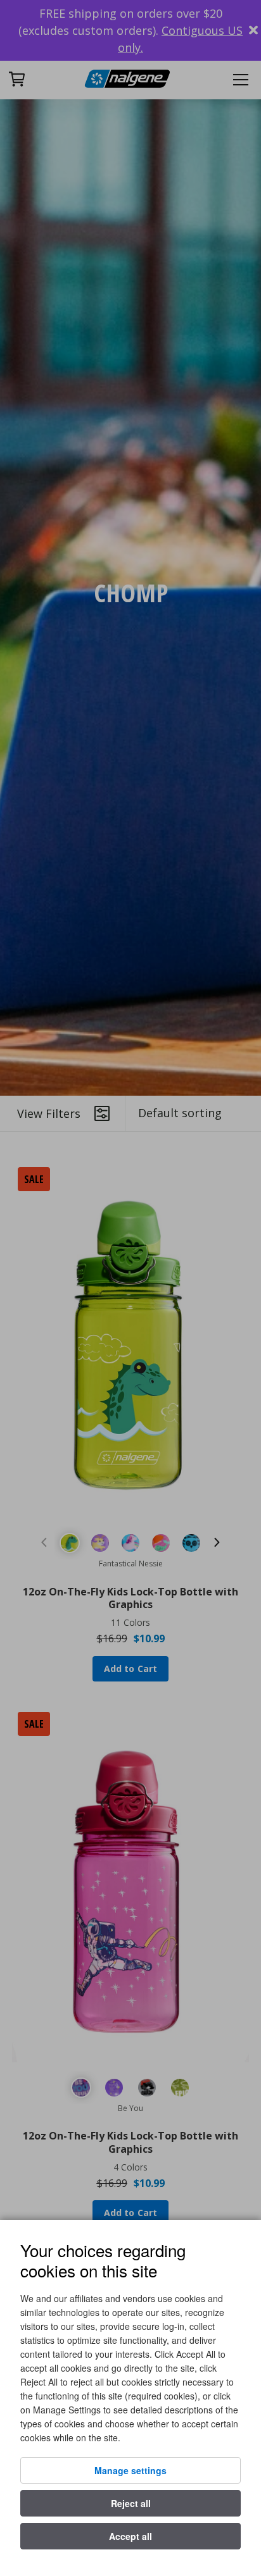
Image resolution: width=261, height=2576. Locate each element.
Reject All (131, 2503)
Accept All (130, 2536)
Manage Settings (130, 2470)
